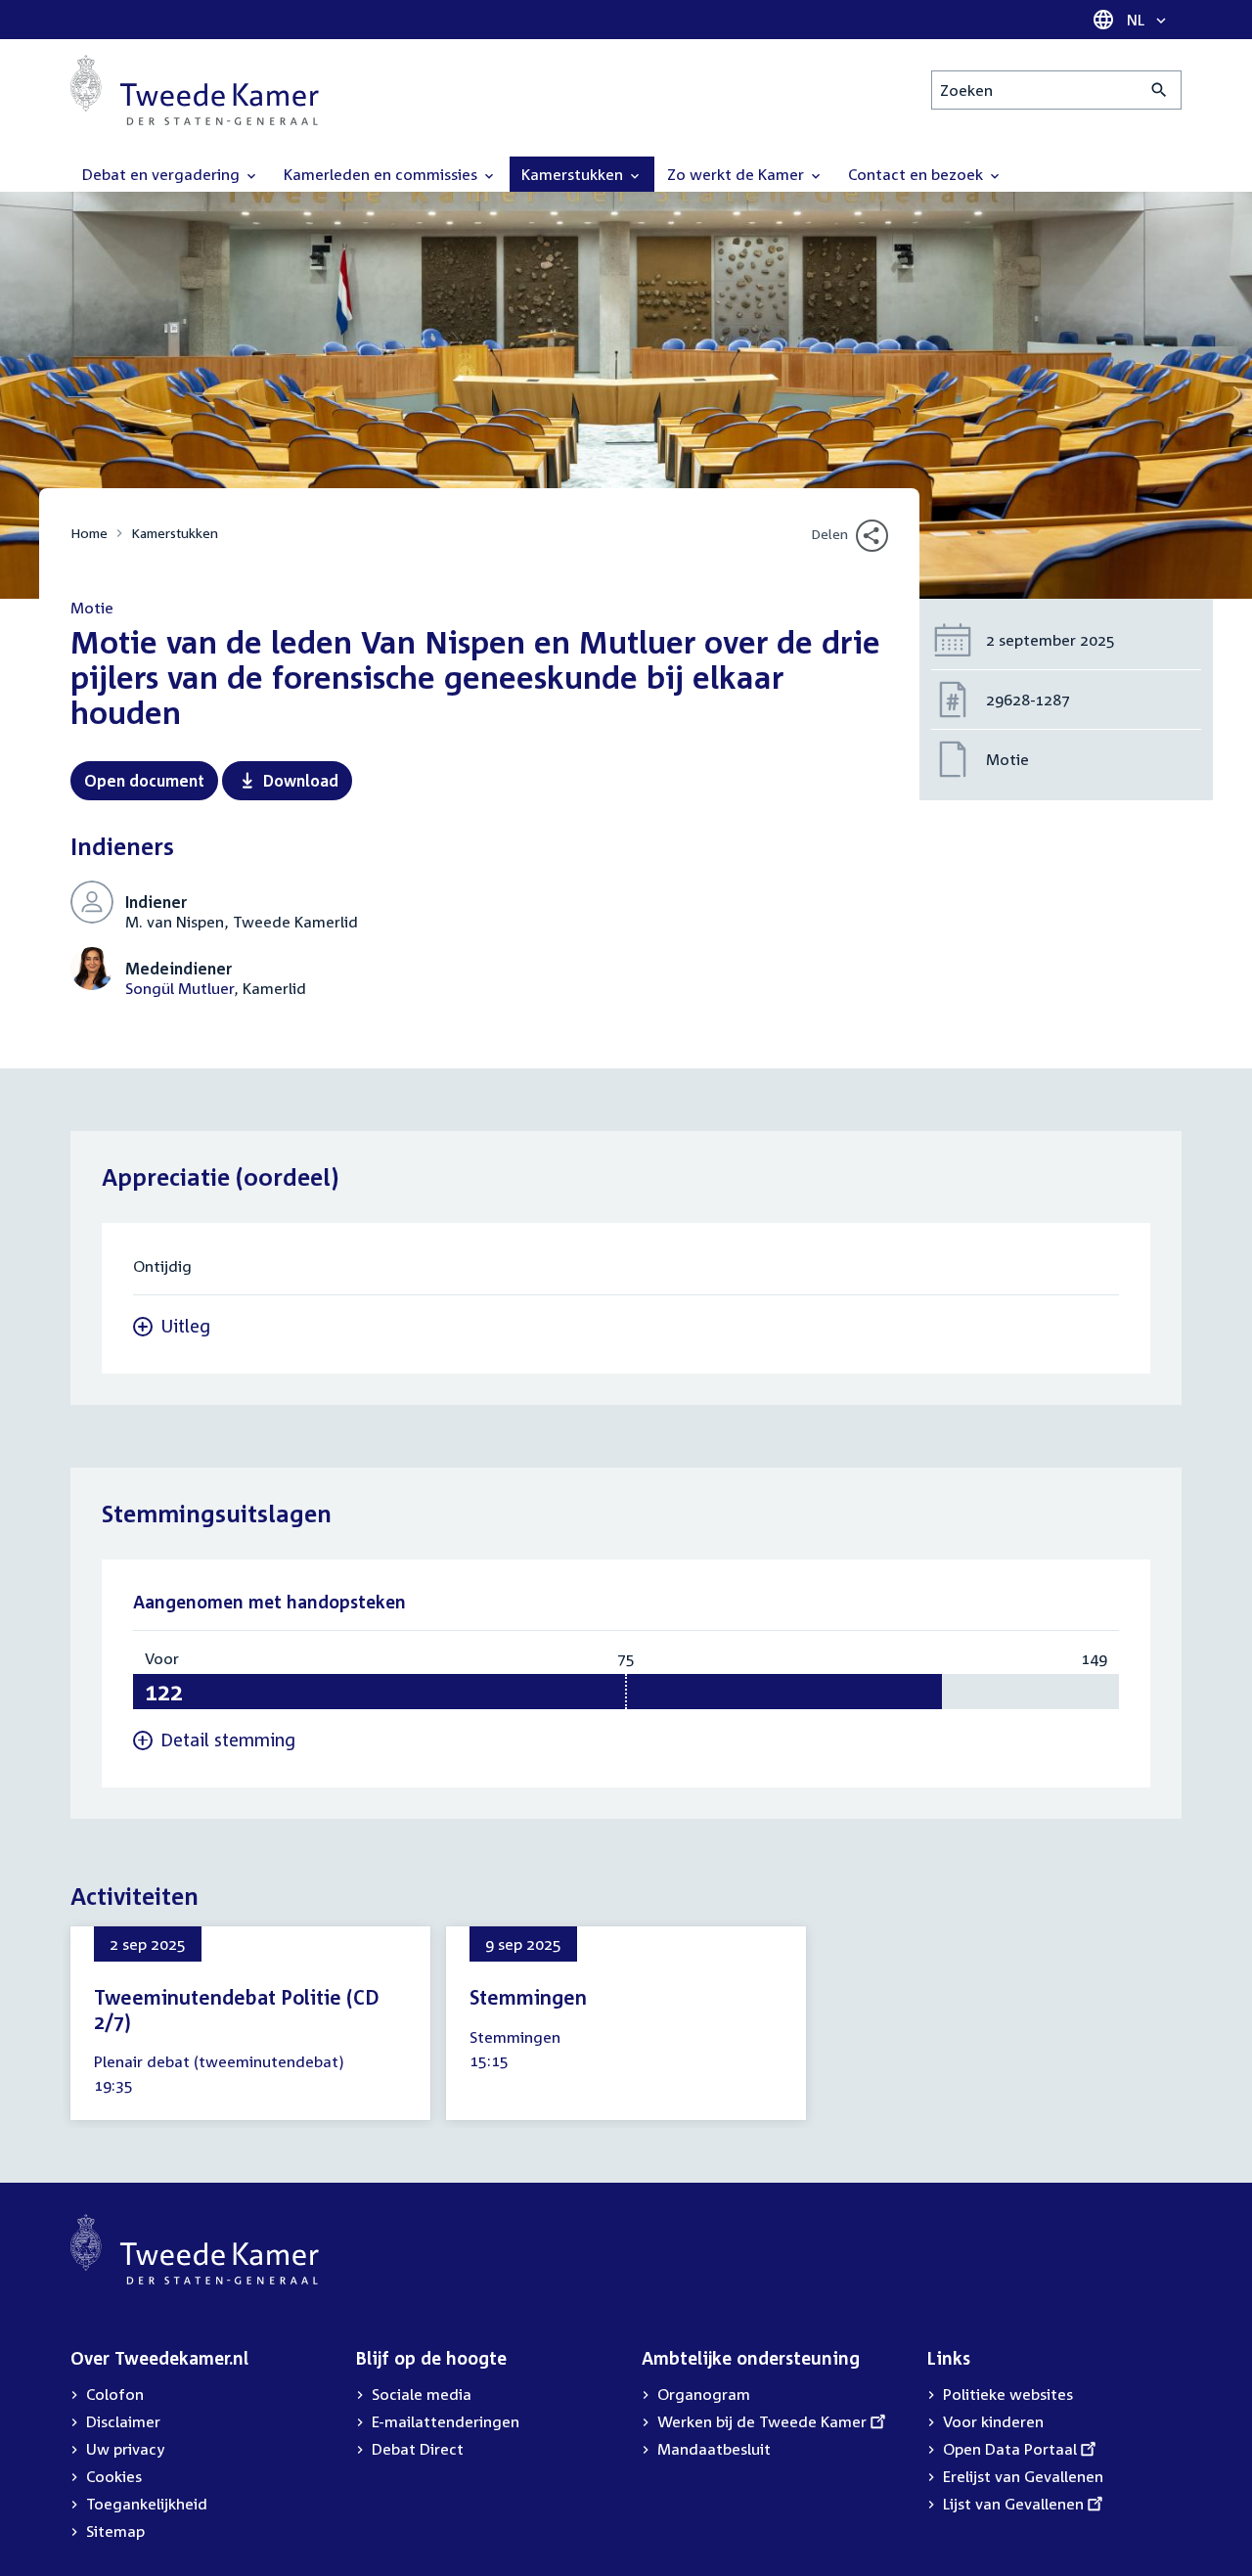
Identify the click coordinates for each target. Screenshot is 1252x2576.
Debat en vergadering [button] (163, 174)
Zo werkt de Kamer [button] (738, 174)
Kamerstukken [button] (574, 174)
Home (89, 533)
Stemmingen (528, 1997)
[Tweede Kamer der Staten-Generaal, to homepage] (195, 90)
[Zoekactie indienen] (1160, 90)
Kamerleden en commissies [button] (382, 174)
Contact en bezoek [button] (917, 174)
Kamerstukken (175, 533)
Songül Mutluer (179, 988)
